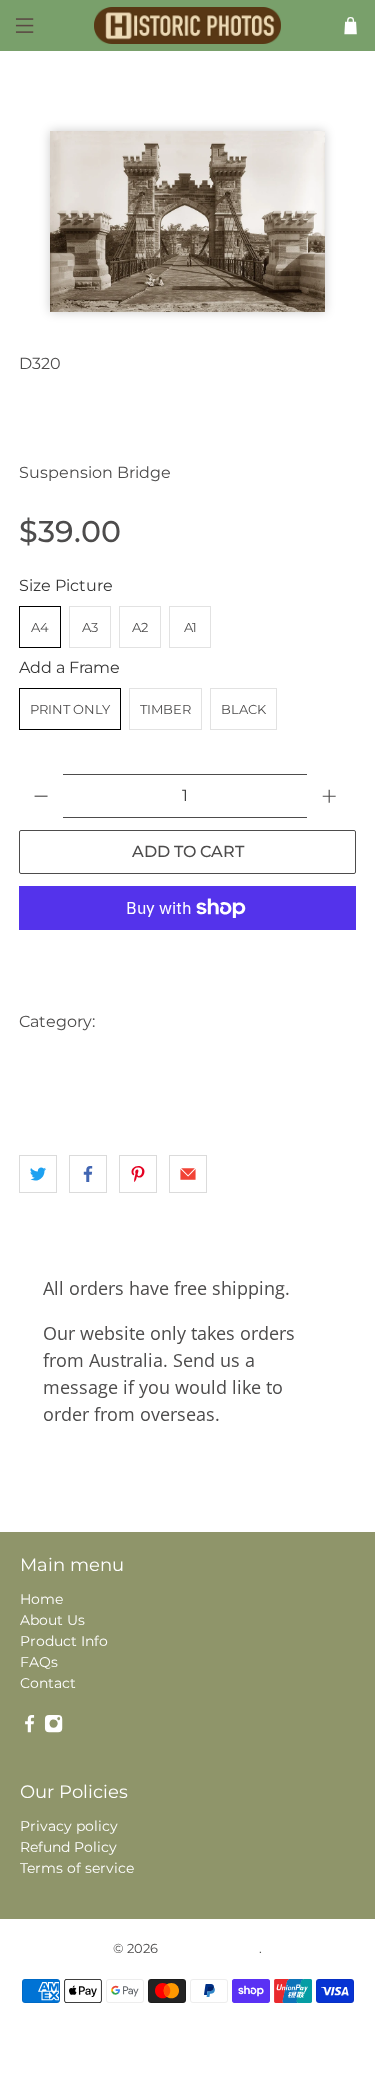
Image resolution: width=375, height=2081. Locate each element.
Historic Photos (210, 1948)
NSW (43, 1101)
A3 (90, 627)
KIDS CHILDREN (78, 1061)
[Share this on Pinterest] (138, 1174)
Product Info (64, 1641)
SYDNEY (109, 1101)
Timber (165, 709)
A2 (140, 627)
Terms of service (77, 1868)
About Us (52, 1620)
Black (243, 709)
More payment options (188, 957)
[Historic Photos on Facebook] (29, 1728)
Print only (70, 709)
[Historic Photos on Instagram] (53, 1728)
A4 (40, 627)
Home (41, 1599)
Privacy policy (69, 1826)
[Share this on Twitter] (38, 1174)
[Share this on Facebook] (88, 1174)
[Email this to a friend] (188, 1174)
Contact (48, 1683)
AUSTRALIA (147, 1021)
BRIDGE (233, 1021)
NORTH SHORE (287, 1061)
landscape (184, 1061)
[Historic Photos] (188, 26)
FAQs (39, 1662)
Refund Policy (68, 1847)
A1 (190, 627)
